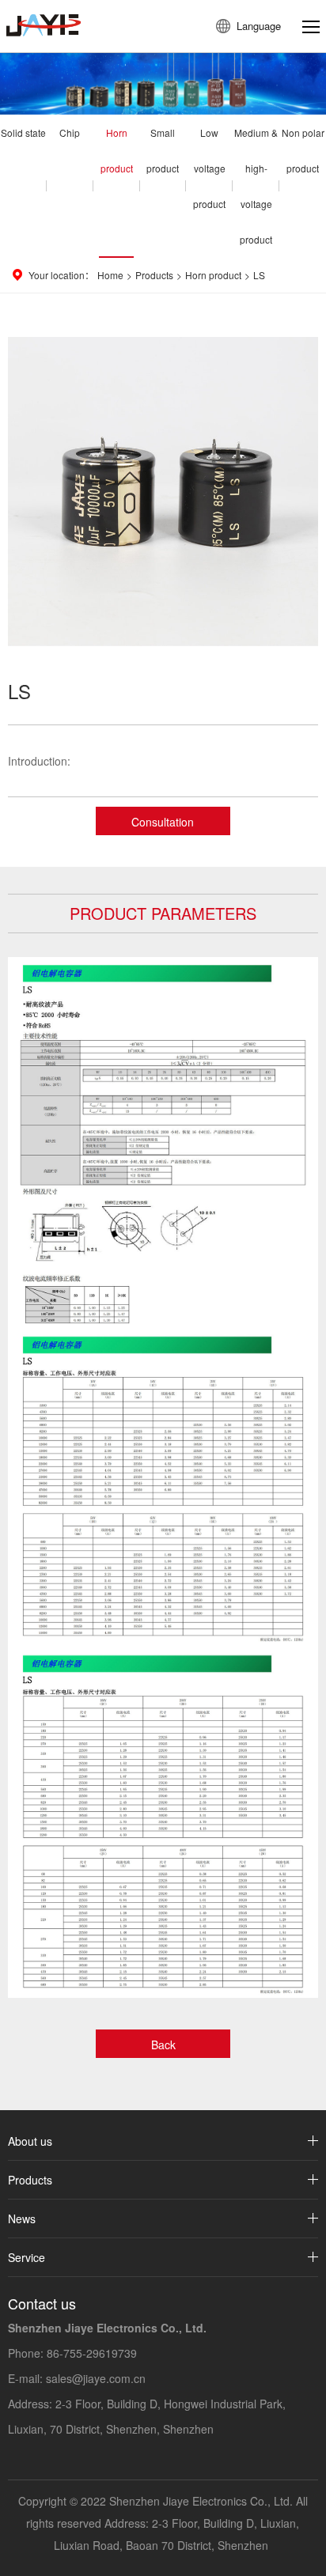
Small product (163, 150)
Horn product (117, 150)
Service (27, 2257)
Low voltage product (209, 168)
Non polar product (303, 150)
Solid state (23, 132)
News (22, 2219)
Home (110, 275)
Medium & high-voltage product (256, 186)
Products (154, 275)
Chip (70, 132)
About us (30, 2141)
